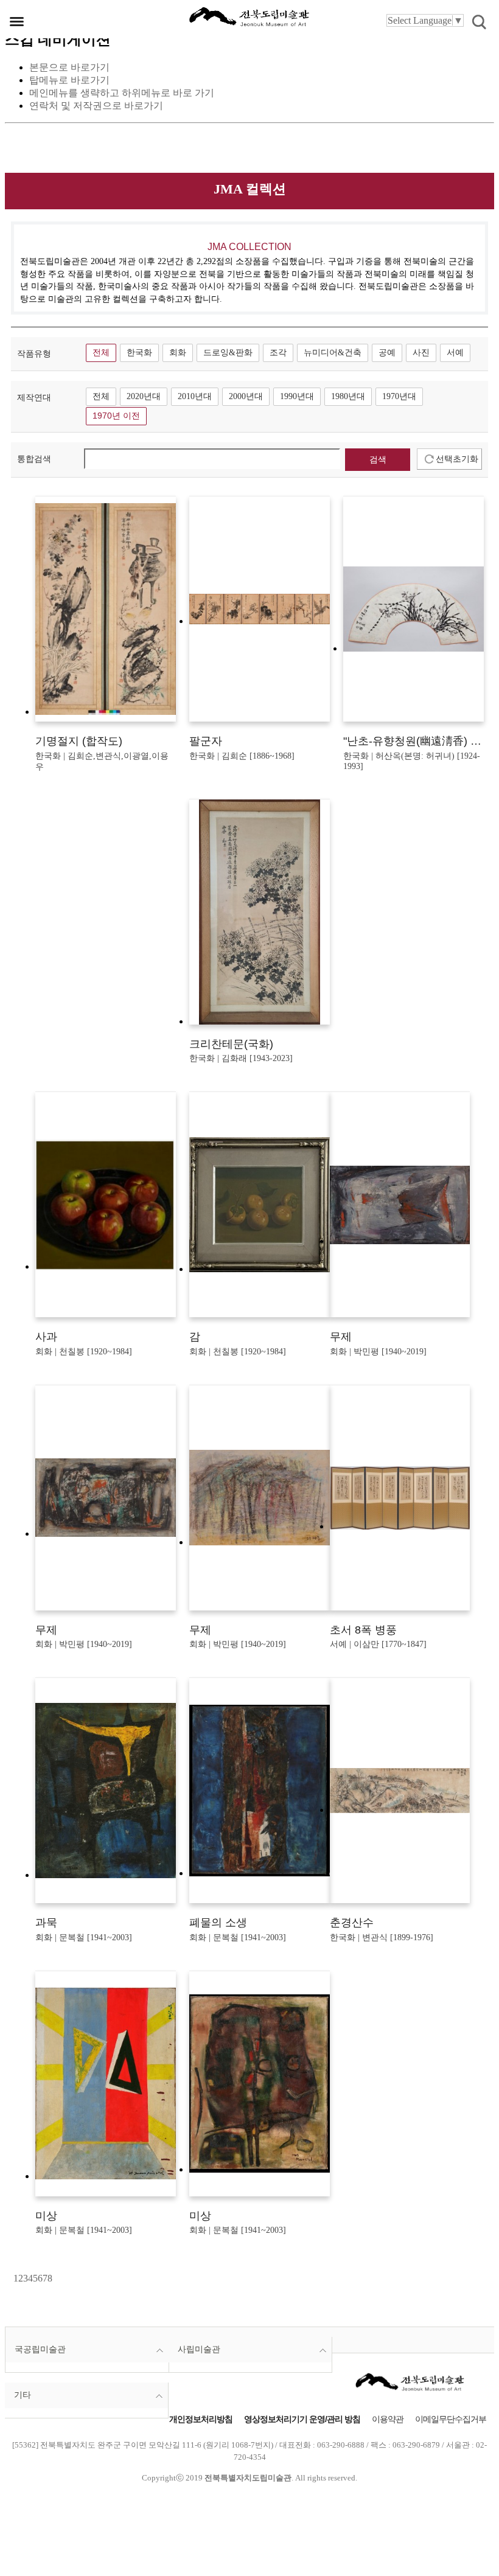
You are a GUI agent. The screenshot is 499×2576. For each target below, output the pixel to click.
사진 (421, 353)
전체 (101, 353)
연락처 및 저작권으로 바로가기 (96, 106)
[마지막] (56, 2278)
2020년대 (144, 396)
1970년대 (399, 396)
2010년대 (195, 396)
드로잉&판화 (228, 353)
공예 (387, 353)
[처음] (12, 2278)
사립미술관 (199, 2349)
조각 (278, 353)
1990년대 (297, 396)
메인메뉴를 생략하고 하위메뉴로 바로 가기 (122, 93)
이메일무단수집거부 (451, 2419)
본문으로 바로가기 (69, 67)
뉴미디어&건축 (333, 353)
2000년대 (246, 396)
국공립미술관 (40, 2349)
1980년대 (348, 396)
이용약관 (388, 2419)
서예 (455, 353)
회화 (178, 353)
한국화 (139, 353)
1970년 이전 (116, 416)
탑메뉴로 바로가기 (69, 80)
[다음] (54, 2278)
